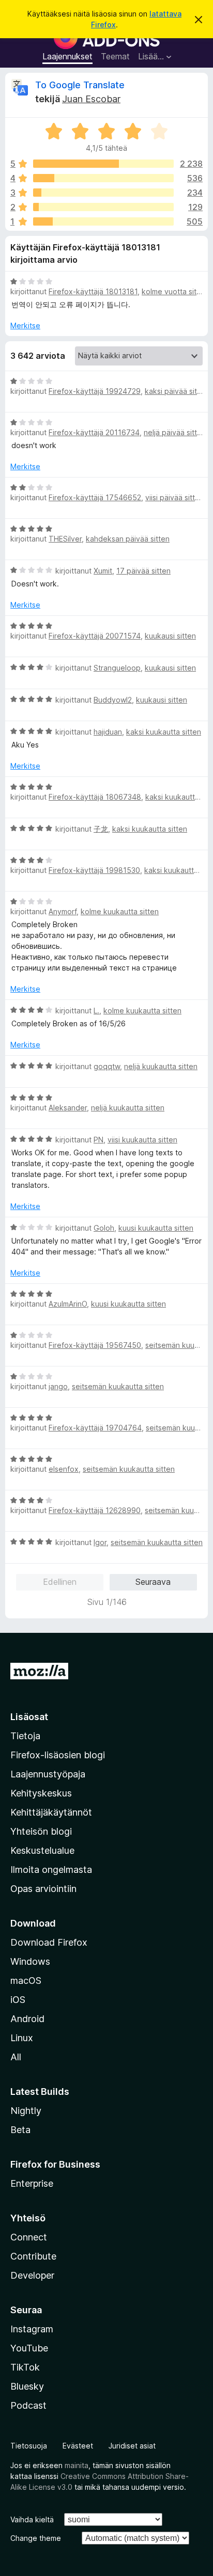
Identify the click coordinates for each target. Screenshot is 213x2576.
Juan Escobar (91, 99)
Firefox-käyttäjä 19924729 (95, 391)
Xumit (103, 571)
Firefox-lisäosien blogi (58, 1755)
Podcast (28, 2405)
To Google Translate (80, 85)
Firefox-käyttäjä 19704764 (95, 1428)
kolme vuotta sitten (175, 291)
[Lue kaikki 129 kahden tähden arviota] (103, 207)
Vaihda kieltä (32, 2519)
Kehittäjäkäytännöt (51, 1812)
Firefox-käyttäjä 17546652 (95, 497)
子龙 (101, 829)
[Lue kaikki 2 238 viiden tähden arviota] (103, 164)
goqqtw (107, 1066)
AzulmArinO (68, 1304)
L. (96, 1011)
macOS (26, 1981)
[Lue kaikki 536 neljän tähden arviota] (103, 178)
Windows (30, 1961)
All (16, 2057)
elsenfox (64, 1469)
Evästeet (78, 2446)
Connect (29, 2237)
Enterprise (32, 2183)
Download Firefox (49, 1942)
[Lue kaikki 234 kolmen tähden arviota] (103, 193)
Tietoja (25, 1736)
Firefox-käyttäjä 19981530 (94, 870)
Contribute (33, 2256)
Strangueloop (117, 668)
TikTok (25, 2367)
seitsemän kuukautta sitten (118, 1386)
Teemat (115, 56)
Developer (32, 2275)
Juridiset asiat (132, 2446)
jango (58, 1386)
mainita (77, 2465)
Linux (22, 2038)
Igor (100, 1542)
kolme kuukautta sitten (120, 911)
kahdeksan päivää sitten (128, 539)
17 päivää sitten (143, 571)
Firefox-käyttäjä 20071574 (95, 636)
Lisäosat (29, 1717)
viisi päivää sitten (174, 497)
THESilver (65, 539)
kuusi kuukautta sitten (156, 1228)
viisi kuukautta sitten (142, 1140)
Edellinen (60, 1582)
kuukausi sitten (170, 636)
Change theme (36, 2538)
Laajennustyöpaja (48, 1774)
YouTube (29, 2348)
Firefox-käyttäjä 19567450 (95, 1345)
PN (98, 1140)
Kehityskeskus (41, 1793)
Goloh (104, 1228)
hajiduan (108, 732)
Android (27, 2019)
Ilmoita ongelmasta (51, 1870)
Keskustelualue (42, 1850)
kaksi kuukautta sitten (164, 732)
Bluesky (27, 2386)
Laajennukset (67, 56)
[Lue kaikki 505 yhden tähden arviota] (103, 221)
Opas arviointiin (43, 1889)
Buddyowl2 (113, 700)
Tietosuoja (29, 2446)
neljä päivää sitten (175, 432)
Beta (20, 2130)
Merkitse (25, 325)
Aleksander (68, 1108)
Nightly (26, 2111)
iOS (18, 2000)
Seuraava (153, 1582)
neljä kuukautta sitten (161, 1066)
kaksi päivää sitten (177, 391)
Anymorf (63, 911)
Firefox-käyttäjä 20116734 (94, 432)
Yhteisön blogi (41, 1831)
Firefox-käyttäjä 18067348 (95, 797)
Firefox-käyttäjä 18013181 (93, 291)
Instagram (32, 2329)
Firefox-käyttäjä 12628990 (95, 1510)
